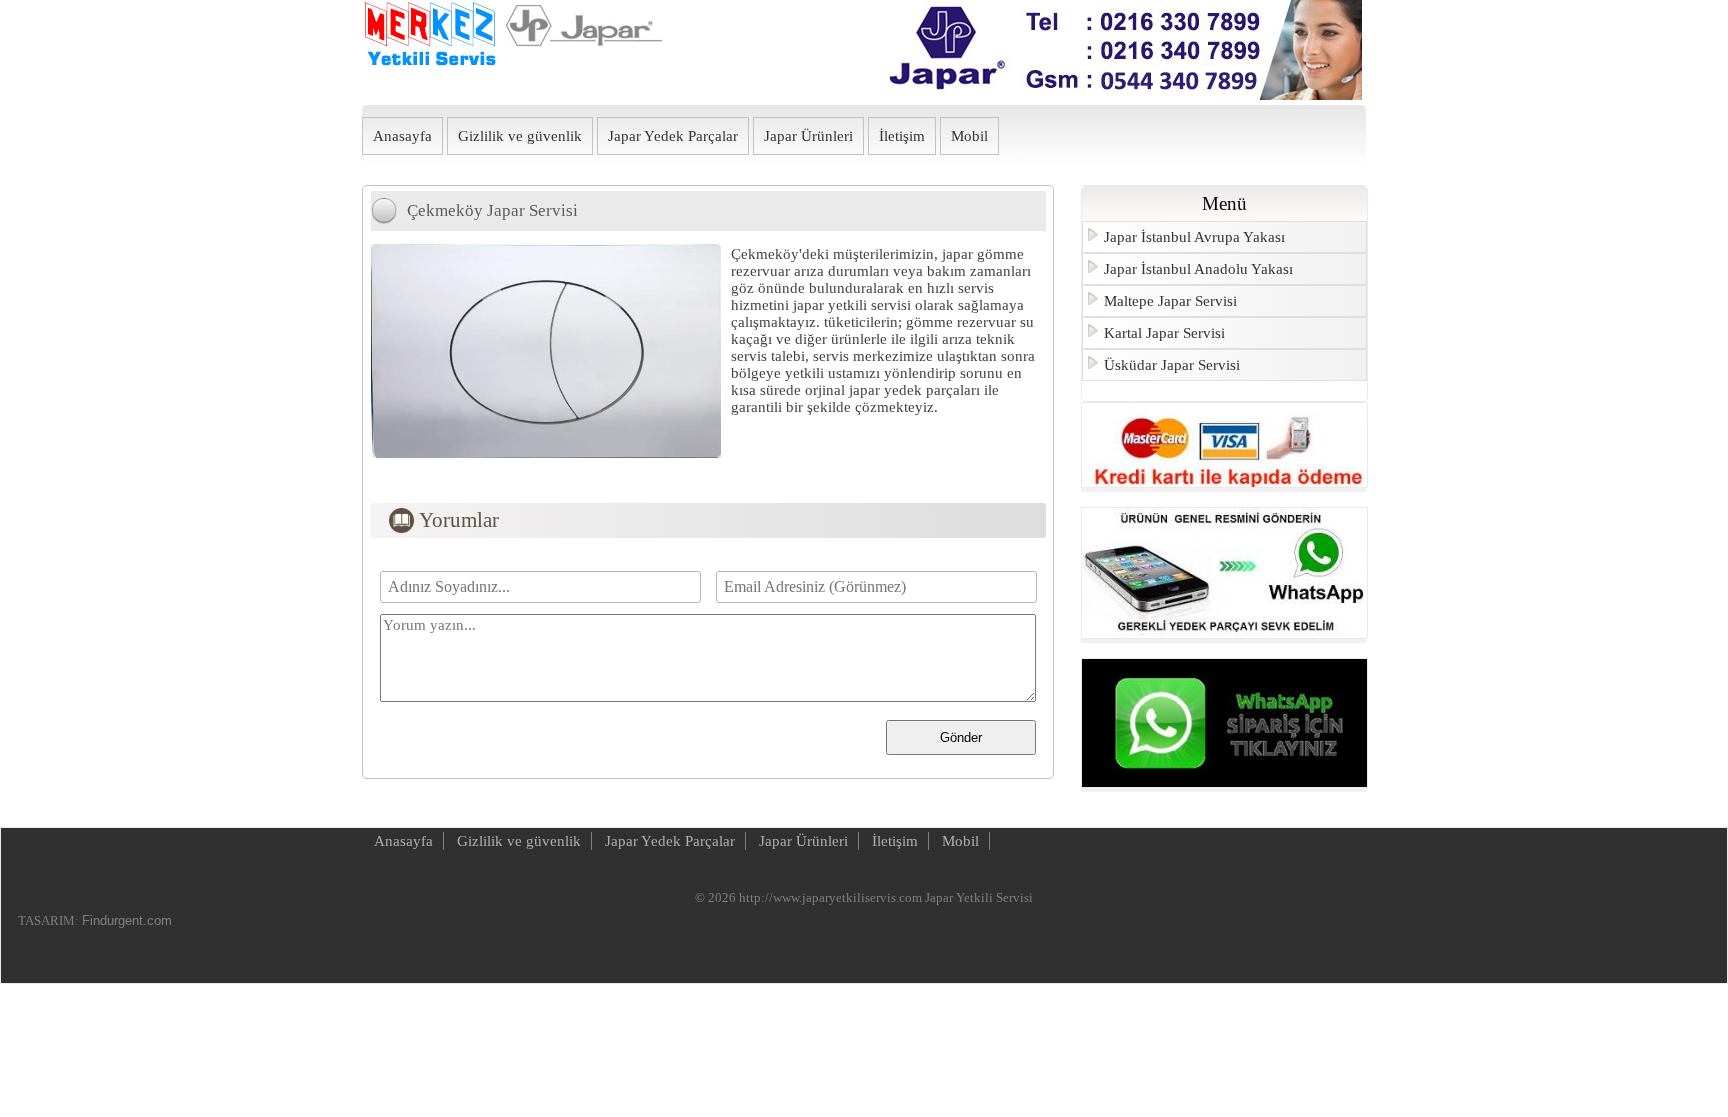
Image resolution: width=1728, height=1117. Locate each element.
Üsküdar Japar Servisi (1172, 365)
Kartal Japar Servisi (1164, 333)
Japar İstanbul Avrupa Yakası (1194, 237)
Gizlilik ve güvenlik (520, 136)
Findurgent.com (127, 920)
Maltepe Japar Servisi (1170, 301)
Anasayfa (402, 136)
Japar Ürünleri (808, 136)
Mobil (969, 136)
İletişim (902, 136)
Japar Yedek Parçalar (673, 136)
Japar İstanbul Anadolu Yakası (1198, 269)
